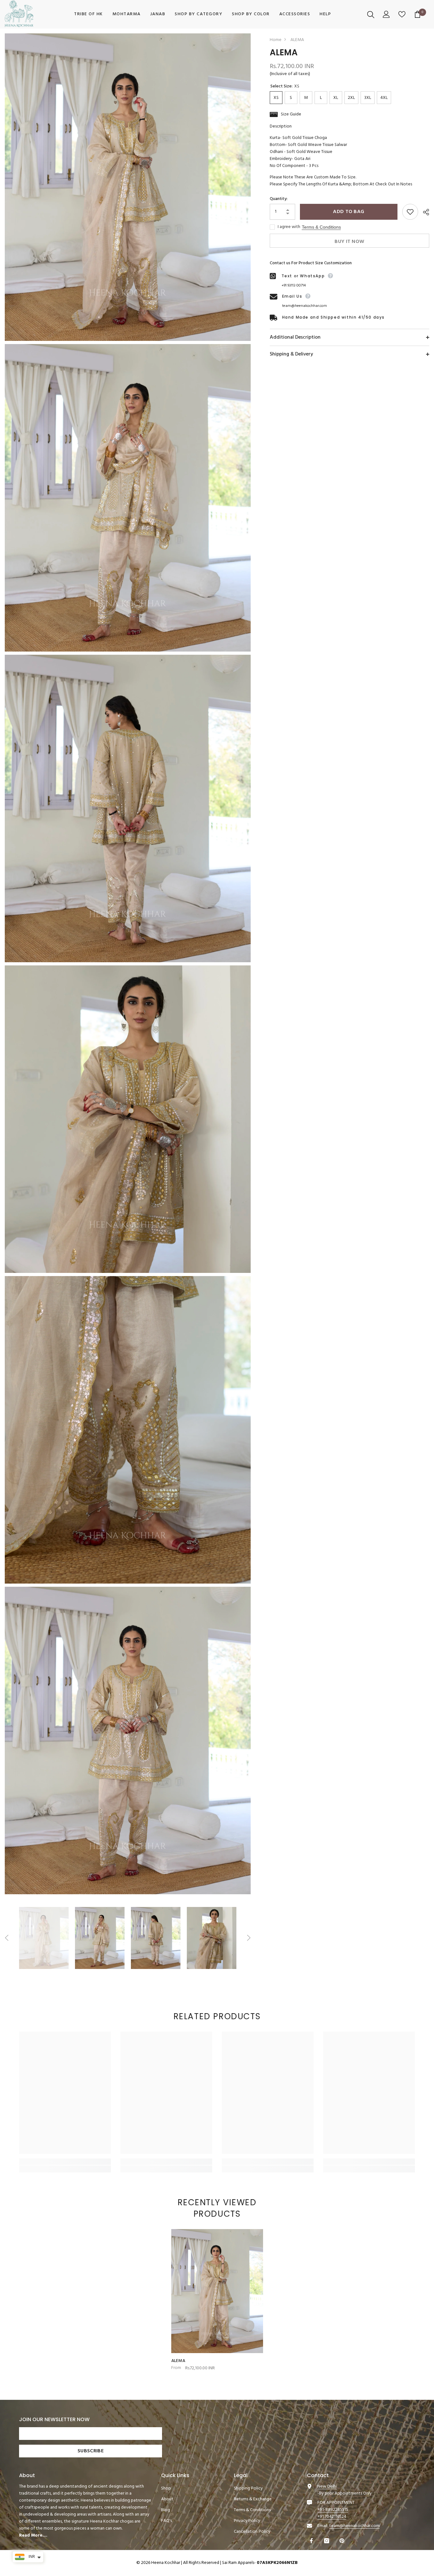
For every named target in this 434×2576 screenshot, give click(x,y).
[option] (44, 1938)
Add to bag (349, 212)
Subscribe (91, 2451)
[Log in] (387, 14)
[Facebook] (312, 2541)
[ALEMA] (217, 2291)
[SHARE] (424, 212)
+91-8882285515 (333, 2510)
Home (276, 40)
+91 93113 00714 (294, 286)
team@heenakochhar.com (305, 306)
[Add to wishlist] (410, 212)
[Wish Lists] (403, 14)
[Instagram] (327, 2541)
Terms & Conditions (321, 227)
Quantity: (279, 199)
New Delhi (327, 2486)
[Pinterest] (343, 2541)
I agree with (289, 227)
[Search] (372, 14)
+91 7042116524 (332, 2517)
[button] (7, 1938)
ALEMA (178, 2361)
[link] (65, 2162)
